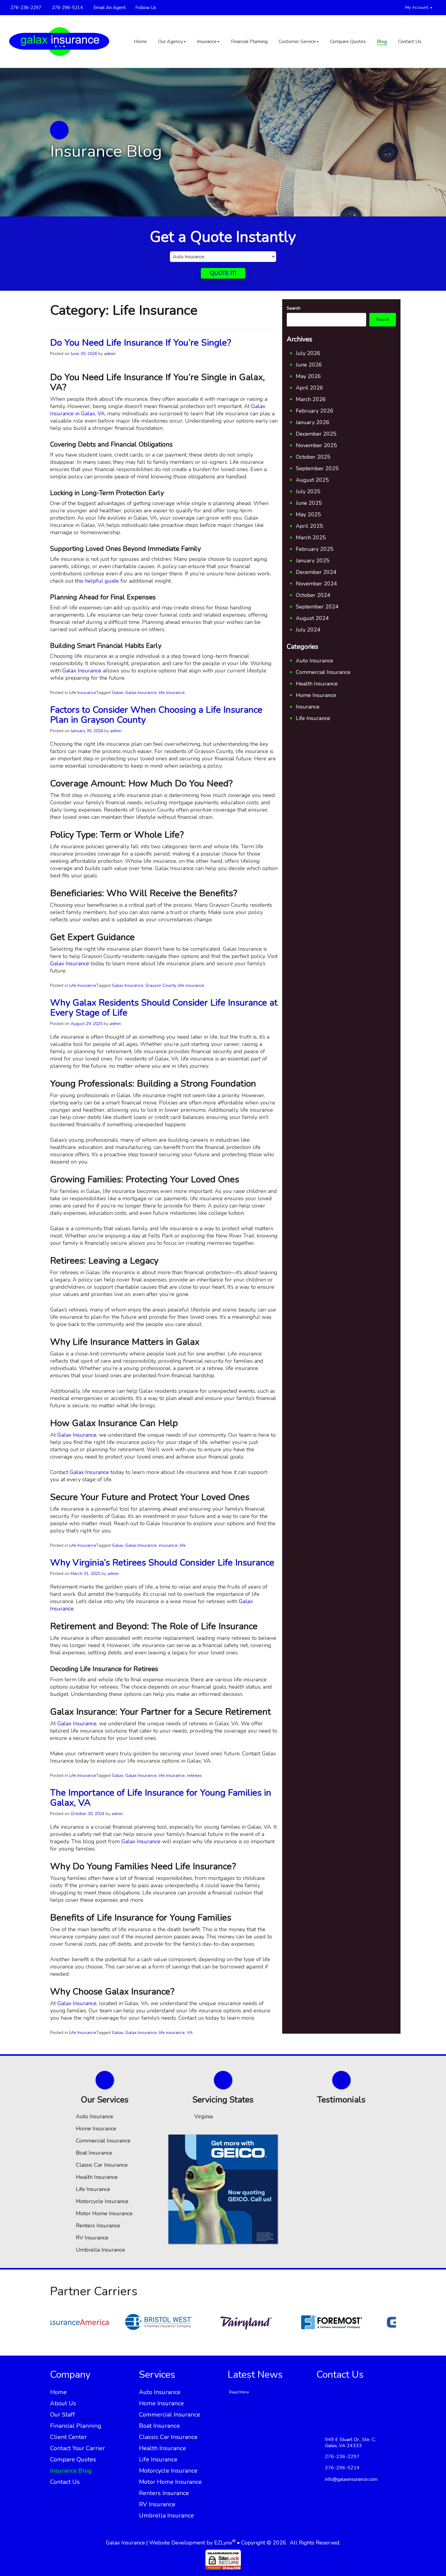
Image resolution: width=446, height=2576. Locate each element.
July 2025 (308, 491)
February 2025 (315, 549)
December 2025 (316, 434)
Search (294, 308)
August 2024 (312, 618)
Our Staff (63, 2415)
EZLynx (223, 2543)
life (183, 1545)
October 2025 (313, 457)
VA (190, 2033)
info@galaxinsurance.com (351, 2479)
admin (110, 354)
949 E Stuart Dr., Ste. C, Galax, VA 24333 (350, 2443)
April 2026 (309, 388)
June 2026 (309, 365)
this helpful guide (97, 581)
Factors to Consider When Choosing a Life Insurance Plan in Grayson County (156, 715)
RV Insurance (92, 2238)
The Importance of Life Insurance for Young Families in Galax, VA (161, 1798)
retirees (194, 1775)
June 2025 (309, 503)
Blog (382, 42)
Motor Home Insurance (104, 2213)
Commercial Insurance (323, 672)
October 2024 (313, 595)
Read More (239, 2392)
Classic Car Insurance (102, 2165)
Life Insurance (83, 693)
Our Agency (171, 42)
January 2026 (313, 422)
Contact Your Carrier (78, 2448)
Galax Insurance (82, 671)
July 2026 (308, 353)
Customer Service (297, 42)
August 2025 (312, 480)
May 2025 (308, 514)
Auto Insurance (314, 661)
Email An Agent (109, 8)
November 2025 (316, 445)
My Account (417, 7)
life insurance (172, 693)
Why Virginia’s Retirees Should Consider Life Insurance (162, 1563)
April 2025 (309, 526)
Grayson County (161, 985)
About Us (63, 2403)
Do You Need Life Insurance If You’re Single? (141, 343)
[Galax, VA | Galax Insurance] (59, 42)
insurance (168, 1545)
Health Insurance (317, 684)
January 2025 (313, 561)
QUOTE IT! (223, 273)
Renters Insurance (98, 2226)
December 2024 (316, 572)
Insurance (207, 42)
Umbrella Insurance (100, 2250)
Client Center (68, 2437)
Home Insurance (316, 695)
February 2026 (315, 411)
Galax (118, 693)
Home (140, 42)
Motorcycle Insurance (102, 2201)
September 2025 (317, 468)
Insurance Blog (71, 2471)
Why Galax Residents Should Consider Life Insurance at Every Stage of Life (164, 1008)
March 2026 (311, 399)
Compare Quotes (348, 42)
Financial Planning (249, 42)
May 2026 (308, 376)
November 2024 (316, 584)
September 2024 (317, 607)
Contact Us (410, 42)
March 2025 (311, 538)
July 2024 (308, 630)
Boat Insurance (94, 2153)
